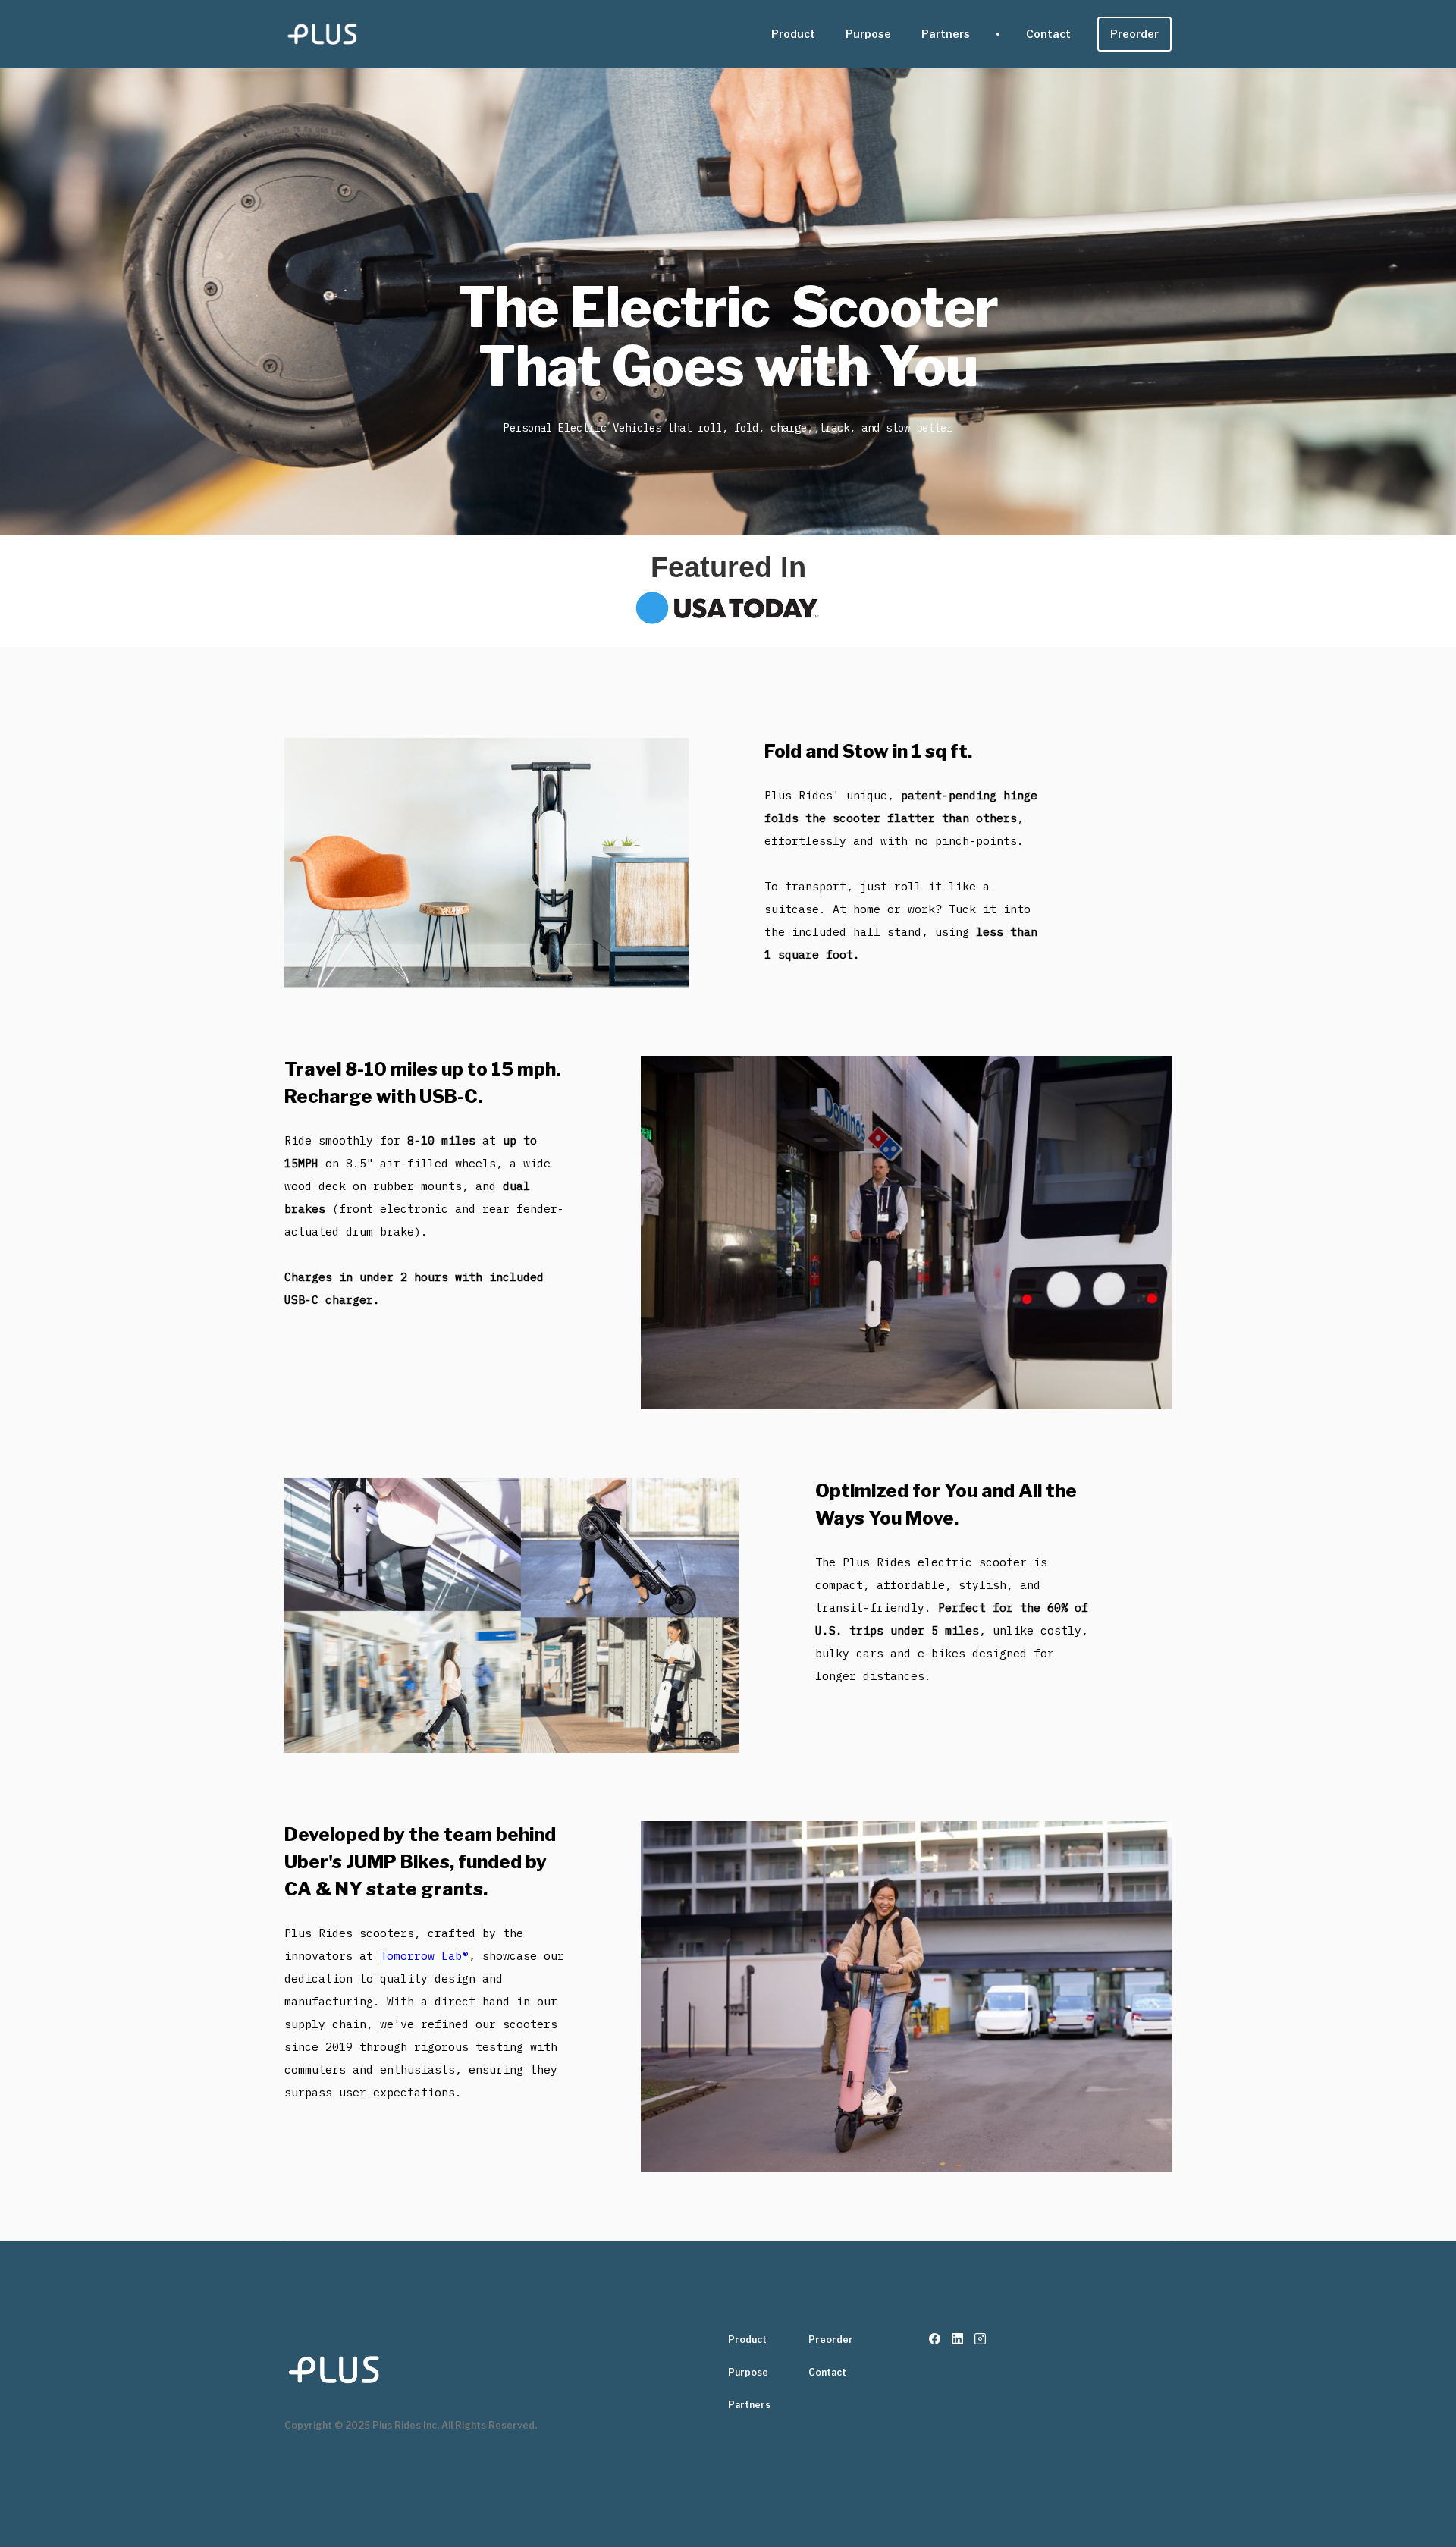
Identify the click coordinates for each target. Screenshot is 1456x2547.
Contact (1048, 34)
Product (793, 34)
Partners (946, 34)
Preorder (1134, 34)
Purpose (868, 34)
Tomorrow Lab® (424, 1956)
